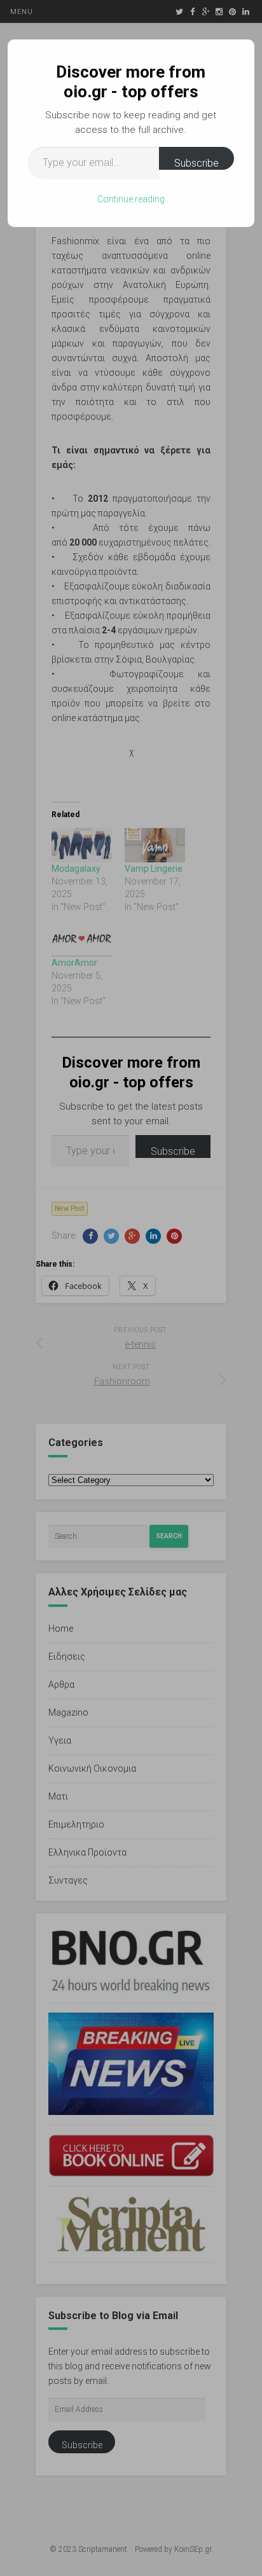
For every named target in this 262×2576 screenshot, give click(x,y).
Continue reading (131, 199)
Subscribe (197, 163)
